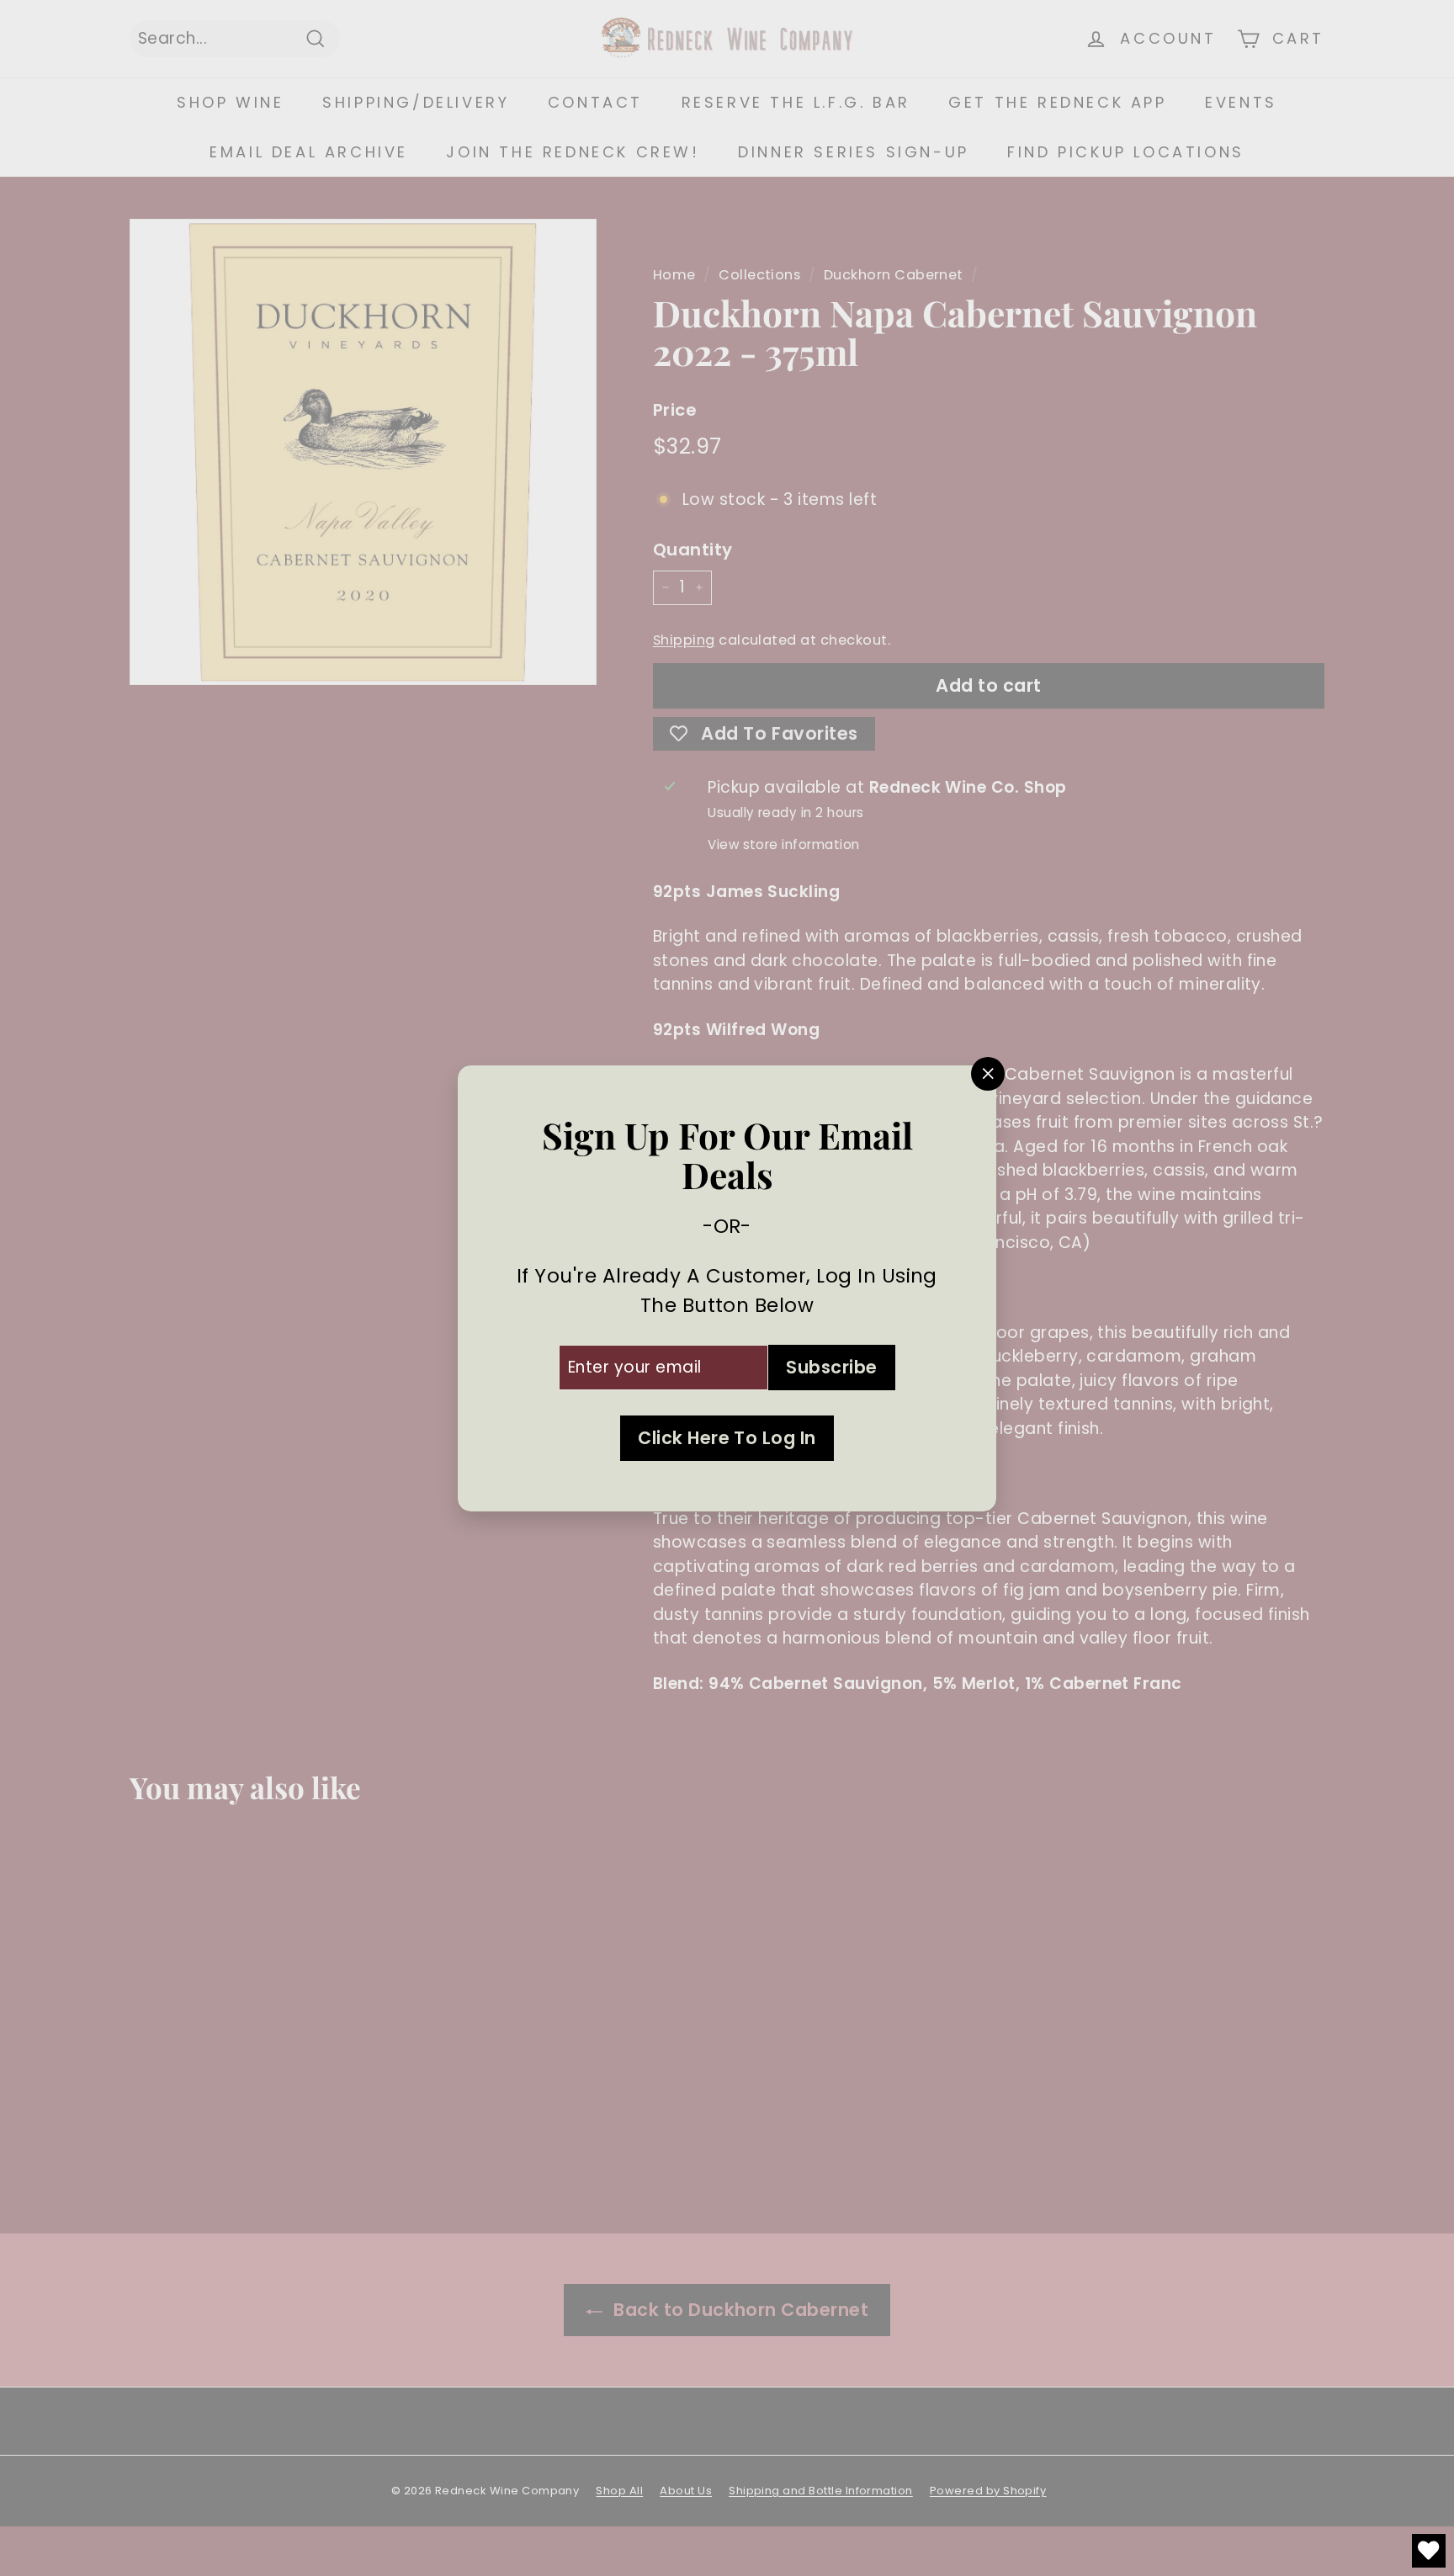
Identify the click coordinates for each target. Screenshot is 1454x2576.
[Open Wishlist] (1429, 2551)
